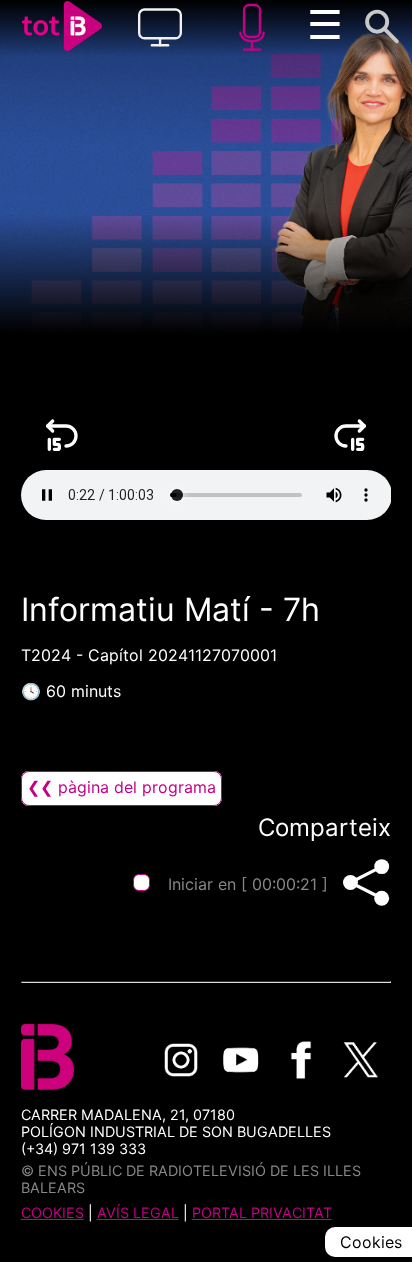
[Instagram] (181, 1060)
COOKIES (52, 1212)
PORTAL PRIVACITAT (262, 1212)
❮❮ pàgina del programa (121, 787)
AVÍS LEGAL (138, 1212)
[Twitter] (361, 1060)
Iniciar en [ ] (246, 884)
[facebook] (301, 1060)
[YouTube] (241, 1060)
